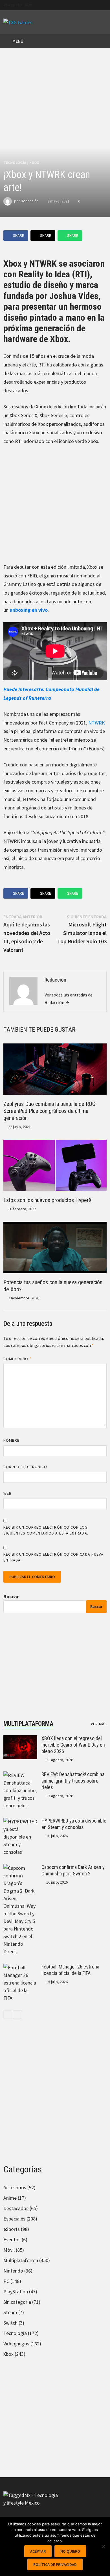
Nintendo (13, 2271)
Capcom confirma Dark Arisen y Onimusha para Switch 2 (73, 1870)
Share (18, 235)
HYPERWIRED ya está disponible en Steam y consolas (74, 1824)
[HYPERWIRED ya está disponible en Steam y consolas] (20, 1822)
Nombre (11, 1440)
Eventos (12, 2239)
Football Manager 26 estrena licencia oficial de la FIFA (70, 1970)
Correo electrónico (25, 1467)
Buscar (11, 1597)
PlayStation (16, 2292)
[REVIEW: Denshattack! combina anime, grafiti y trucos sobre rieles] (20, 1775)
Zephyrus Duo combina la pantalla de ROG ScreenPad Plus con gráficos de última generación (49, 1111)
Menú (17, 41)
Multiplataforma (28, 1724)
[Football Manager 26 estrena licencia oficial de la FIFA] (20, 1968)
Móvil (9, 2250)
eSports (12, 2229)
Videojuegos (16, 2344)
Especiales (14, 2219)
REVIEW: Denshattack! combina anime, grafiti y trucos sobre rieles (73, 1781)
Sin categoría (17, 2302)
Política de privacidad (55, 2564)
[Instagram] (104, 4)
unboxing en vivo (29, 610)
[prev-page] (8, 2015)
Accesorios (15, 2187)
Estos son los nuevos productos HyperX (48, 1200)
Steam (10, 2312)
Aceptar (38, 2551)
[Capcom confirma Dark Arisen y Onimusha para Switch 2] (20, 1868)
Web (7, 1493)
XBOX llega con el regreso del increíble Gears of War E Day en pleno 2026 (73, 1745)
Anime (10, 2198)
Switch (10, 2323)
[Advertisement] (55, 508)
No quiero (70, 2551)
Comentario (17, 1359)
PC (6, 2281)
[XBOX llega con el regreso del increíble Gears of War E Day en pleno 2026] (20, 1739)
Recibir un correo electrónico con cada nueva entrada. (53, 1557)
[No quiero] (103, 2546)
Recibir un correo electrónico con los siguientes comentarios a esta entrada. (46, 1530)
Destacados (16, 2208)
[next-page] (17, 2015)
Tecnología (15, 163)
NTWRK (97, 723)
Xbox (34, 163)
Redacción (30, 201)
